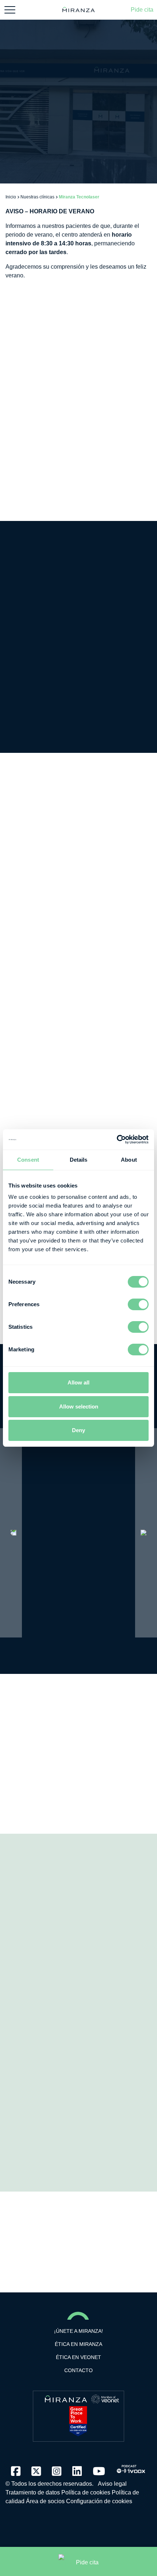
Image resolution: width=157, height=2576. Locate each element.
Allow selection (79, 1406)
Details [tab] (79, 1160)
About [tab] (129, 1160)
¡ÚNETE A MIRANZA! (78, 2331)
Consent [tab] (28, 1160)
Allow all (78, 1382)
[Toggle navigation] (10, 10)
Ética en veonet (78, 2357)
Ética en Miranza (78, 2344)
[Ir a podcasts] (131, 2467)
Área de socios (45, 2501)
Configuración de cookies (99, 2501)
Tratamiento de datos (33, 2492)
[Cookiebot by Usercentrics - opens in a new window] (117, 1139)
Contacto (78, 2370)
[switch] (138, 1304)
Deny (78, 1430)
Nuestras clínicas (37, 197)
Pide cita (142, 10)
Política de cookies (86, 2492)
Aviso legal (112, 2484)
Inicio (11, 197)
